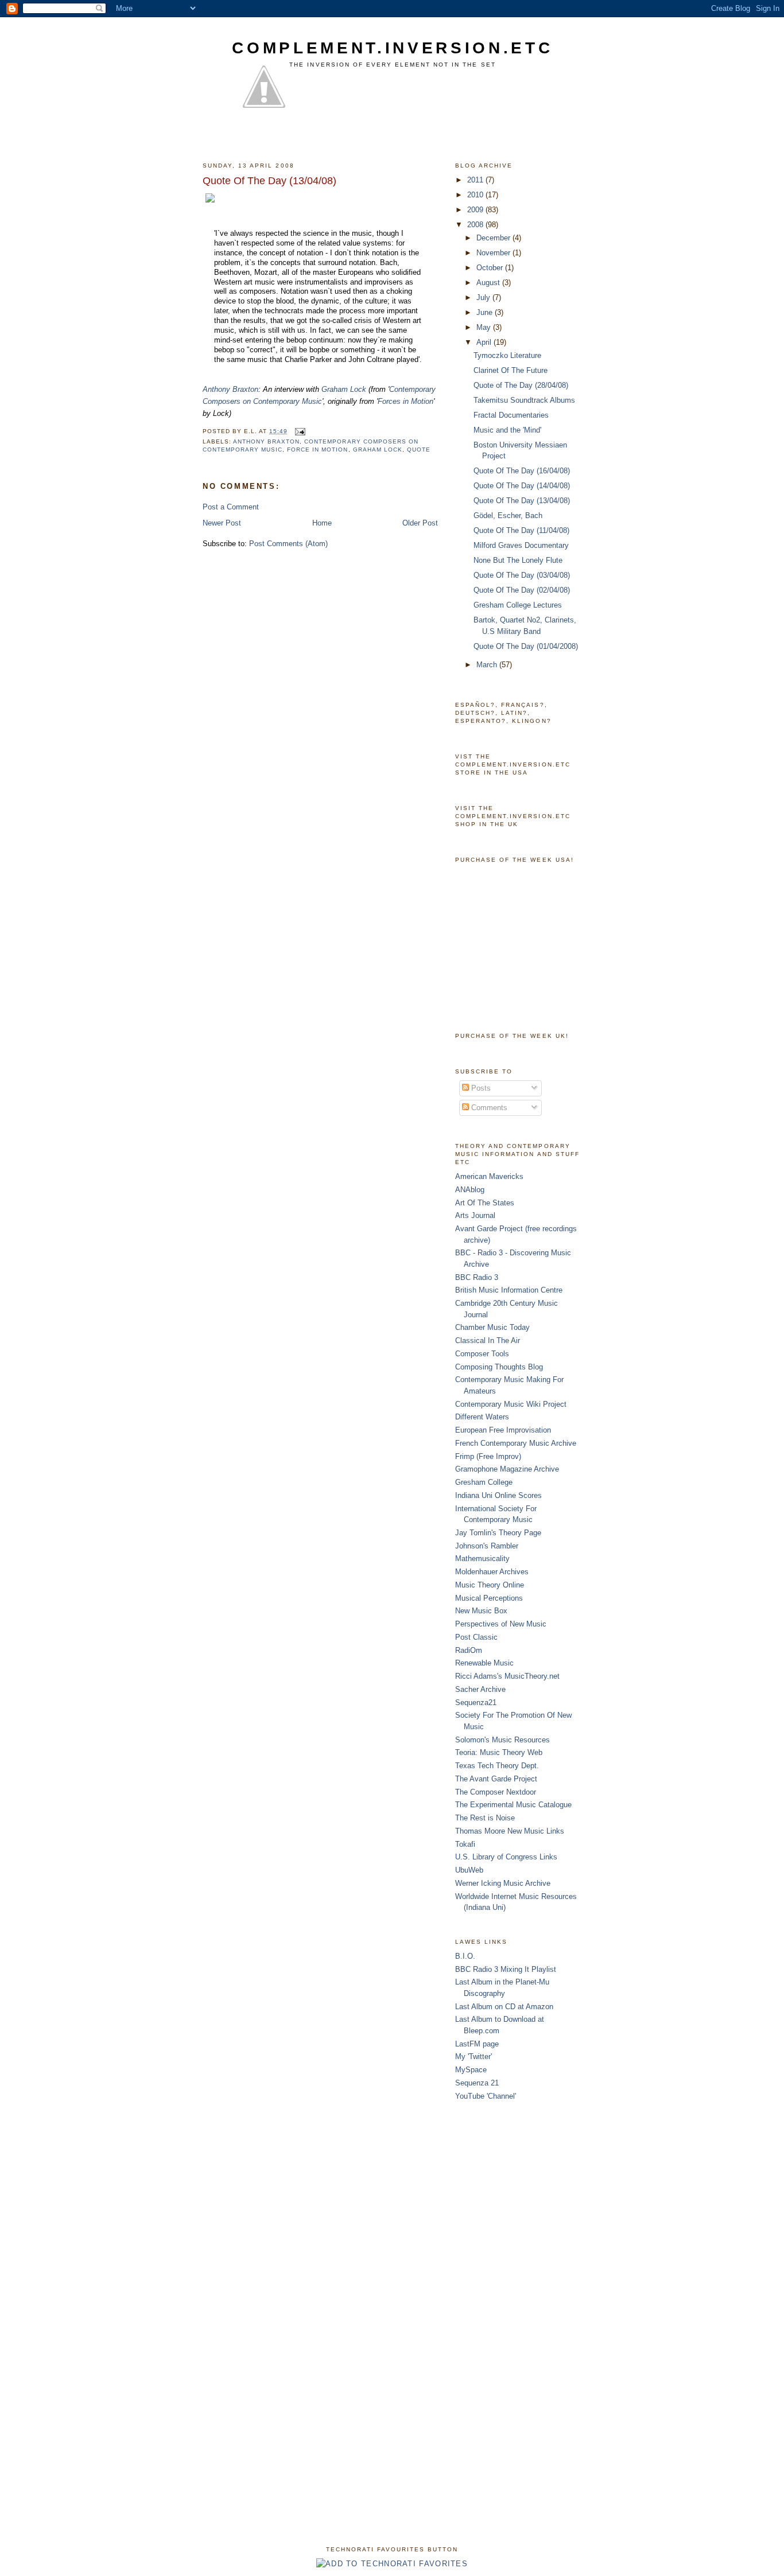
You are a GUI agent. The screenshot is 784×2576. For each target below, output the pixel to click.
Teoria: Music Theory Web (499, 1752)
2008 (476, 225)
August (489, 283)
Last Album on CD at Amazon (504, 2007)
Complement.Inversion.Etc (392, 48)
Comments (488, 1108)
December (494, 238)
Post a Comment (231, 507)
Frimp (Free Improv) (488, 1456)
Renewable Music (484, 1663)
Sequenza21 (476, 1703)
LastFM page (477, 2044)
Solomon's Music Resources (502, 1740)
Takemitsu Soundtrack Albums (524, 400)
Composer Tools (482, 1354)
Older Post (420, 523)
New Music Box (481, 1611)
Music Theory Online (490, 1585)
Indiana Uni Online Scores (498, 1495)
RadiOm (469, 1650)
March (488, 665)
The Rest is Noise (485, 1818)
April (485, 342)
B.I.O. (465, 1956)
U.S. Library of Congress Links (506, 1857)
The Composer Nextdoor (496, 1792)
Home (322, 523)
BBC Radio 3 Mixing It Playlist (506, 1969)
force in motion (317, 450)
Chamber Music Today (492, 1327)
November (494, 253)
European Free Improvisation (503, 1430)
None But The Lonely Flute (518, 560)
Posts (480, 1088)
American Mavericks (489, 1176)
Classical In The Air (488, 1340)
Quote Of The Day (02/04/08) (522, 590)
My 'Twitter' (473, 2056)
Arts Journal (475, 1215)
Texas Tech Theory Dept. (497, 1766)
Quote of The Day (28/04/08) (521, 385)
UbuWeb (469, 1870)
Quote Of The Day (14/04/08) (522, 486)
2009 (476, 210)
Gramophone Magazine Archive (507, 1469)
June (486, 312)
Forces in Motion (405, 401)
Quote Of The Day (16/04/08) (522, 471)
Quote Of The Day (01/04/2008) (526, 646)
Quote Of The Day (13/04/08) (522, 501)
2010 (476, 195)
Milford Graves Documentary (521, 545)
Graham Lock (344, 389)
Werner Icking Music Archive (503, 1883)
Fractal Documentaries (511, 415)
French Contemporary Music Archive (516, 1443)
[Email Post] (300, 431)
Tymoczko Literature (507, 355)
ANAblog (470, 1190)
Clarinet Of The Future (511, 370)
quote (419, 450)
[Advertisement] (501, 2298)
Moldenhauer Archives (492, 1572)
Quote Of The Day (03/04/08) (522, 575)
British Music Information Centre (509, 1290)
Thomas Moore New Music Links (510, 1831)
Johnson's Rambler (487, 1546)
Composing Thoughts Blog (499, 1367)
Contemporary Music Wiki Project (511, 1404)
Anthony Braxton (230, 389)
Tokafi (465, 1844)
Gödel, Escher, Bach (508, 515)
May (485, 327)
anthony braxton (266, 441)
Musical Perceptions (489, 1598)
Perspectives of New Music (501, 1624)
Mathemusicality (482, 1559)
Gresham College (484, 1482)
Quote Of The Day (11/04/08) (521, 530)
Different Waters (482, 1417)
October (491, 268)
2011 (476, 180)
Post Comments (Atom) (288, 544)
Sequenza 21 (477, 2083)
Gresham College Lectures (518, 605)
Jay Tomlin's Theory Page (498, 1533)
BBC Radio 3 (477, 1277)
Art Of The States (485, 1203)
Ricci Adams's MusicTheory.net (507, 1676)
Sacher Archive (480, 1689)
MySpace (471, 2070)
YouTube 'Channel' (486, 2096)
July (484, 297)
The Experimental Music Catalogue (513, 1805)
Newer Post (222, 523)
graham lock (378, 450)
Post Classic (476, 1637)
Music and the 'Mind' (507, 430)
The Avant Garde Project (496, 1779)
